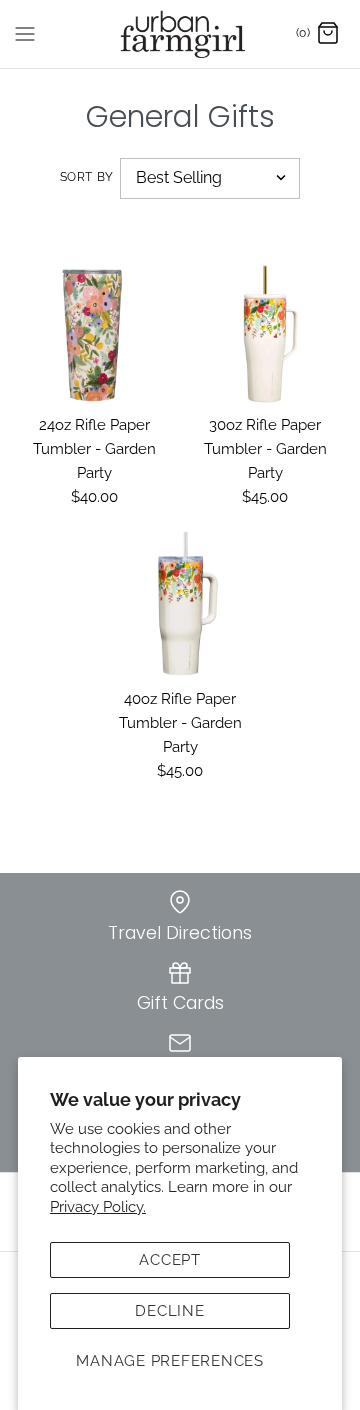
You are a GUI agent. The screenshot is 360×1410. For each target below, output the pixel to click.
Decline (169, 1311)
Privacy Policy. (98, 1207)
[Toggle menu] (25, 33)
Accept (170, 1260)
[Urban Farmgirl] (180, 34)
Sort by (87, 177)
